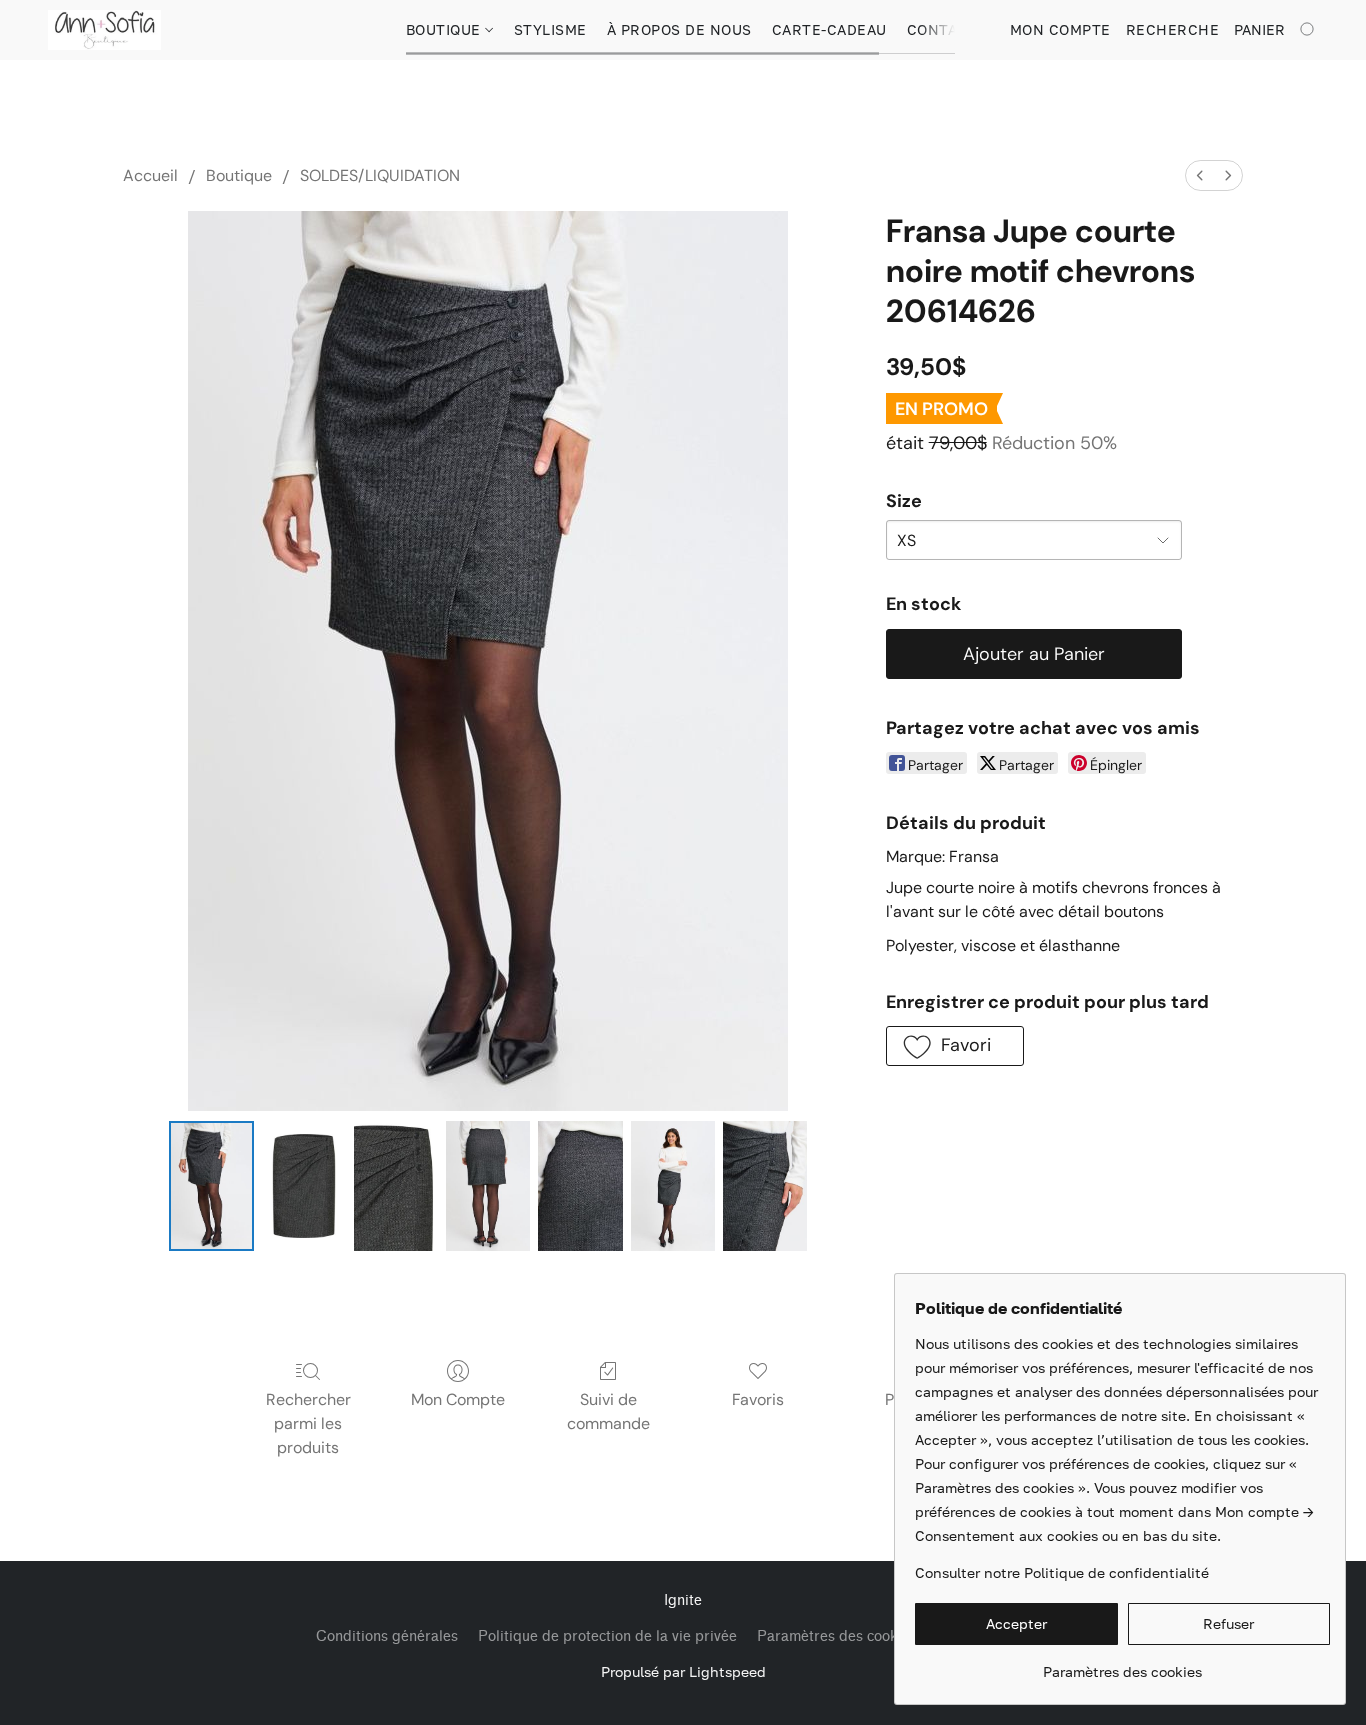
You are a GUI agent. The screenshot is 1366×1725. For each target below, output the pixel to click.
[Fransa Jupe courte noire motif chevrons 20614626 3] (488, 1186)
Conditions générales (387, 1636)
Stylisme (550, 29)
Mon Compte (458, 1399)
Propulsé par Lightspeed (683, 1671)
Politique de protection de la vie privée (607, 1636)
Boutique (446, 29)
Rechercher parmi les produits (308, 1423)
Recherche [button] (1173, 29)
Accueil (150, 175)
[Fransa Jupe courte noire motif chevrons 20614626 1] (304, 1186)
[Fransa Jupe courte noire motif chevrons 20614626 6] (765, 1186)
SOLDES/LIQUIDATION (380, 175)
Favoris (758, 1399)
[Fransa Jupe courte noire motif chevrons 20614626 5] (673, 1186)
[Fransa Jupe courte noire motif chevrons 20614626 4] (580, 1186)
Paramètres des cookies (837, 1636)
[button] (104, 30)
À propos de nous (679, 29)
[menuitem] (1200, 175)
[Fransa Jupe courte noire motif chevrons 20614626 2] (396, 1186)
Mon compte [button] (1060, 29)
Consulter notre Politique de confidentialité (1062, 1572)
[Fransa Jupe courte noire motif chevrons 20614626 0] (211, 1186)
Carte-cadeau (829, 29)
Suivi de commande (608, 1411)
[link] (1122, 1664)
